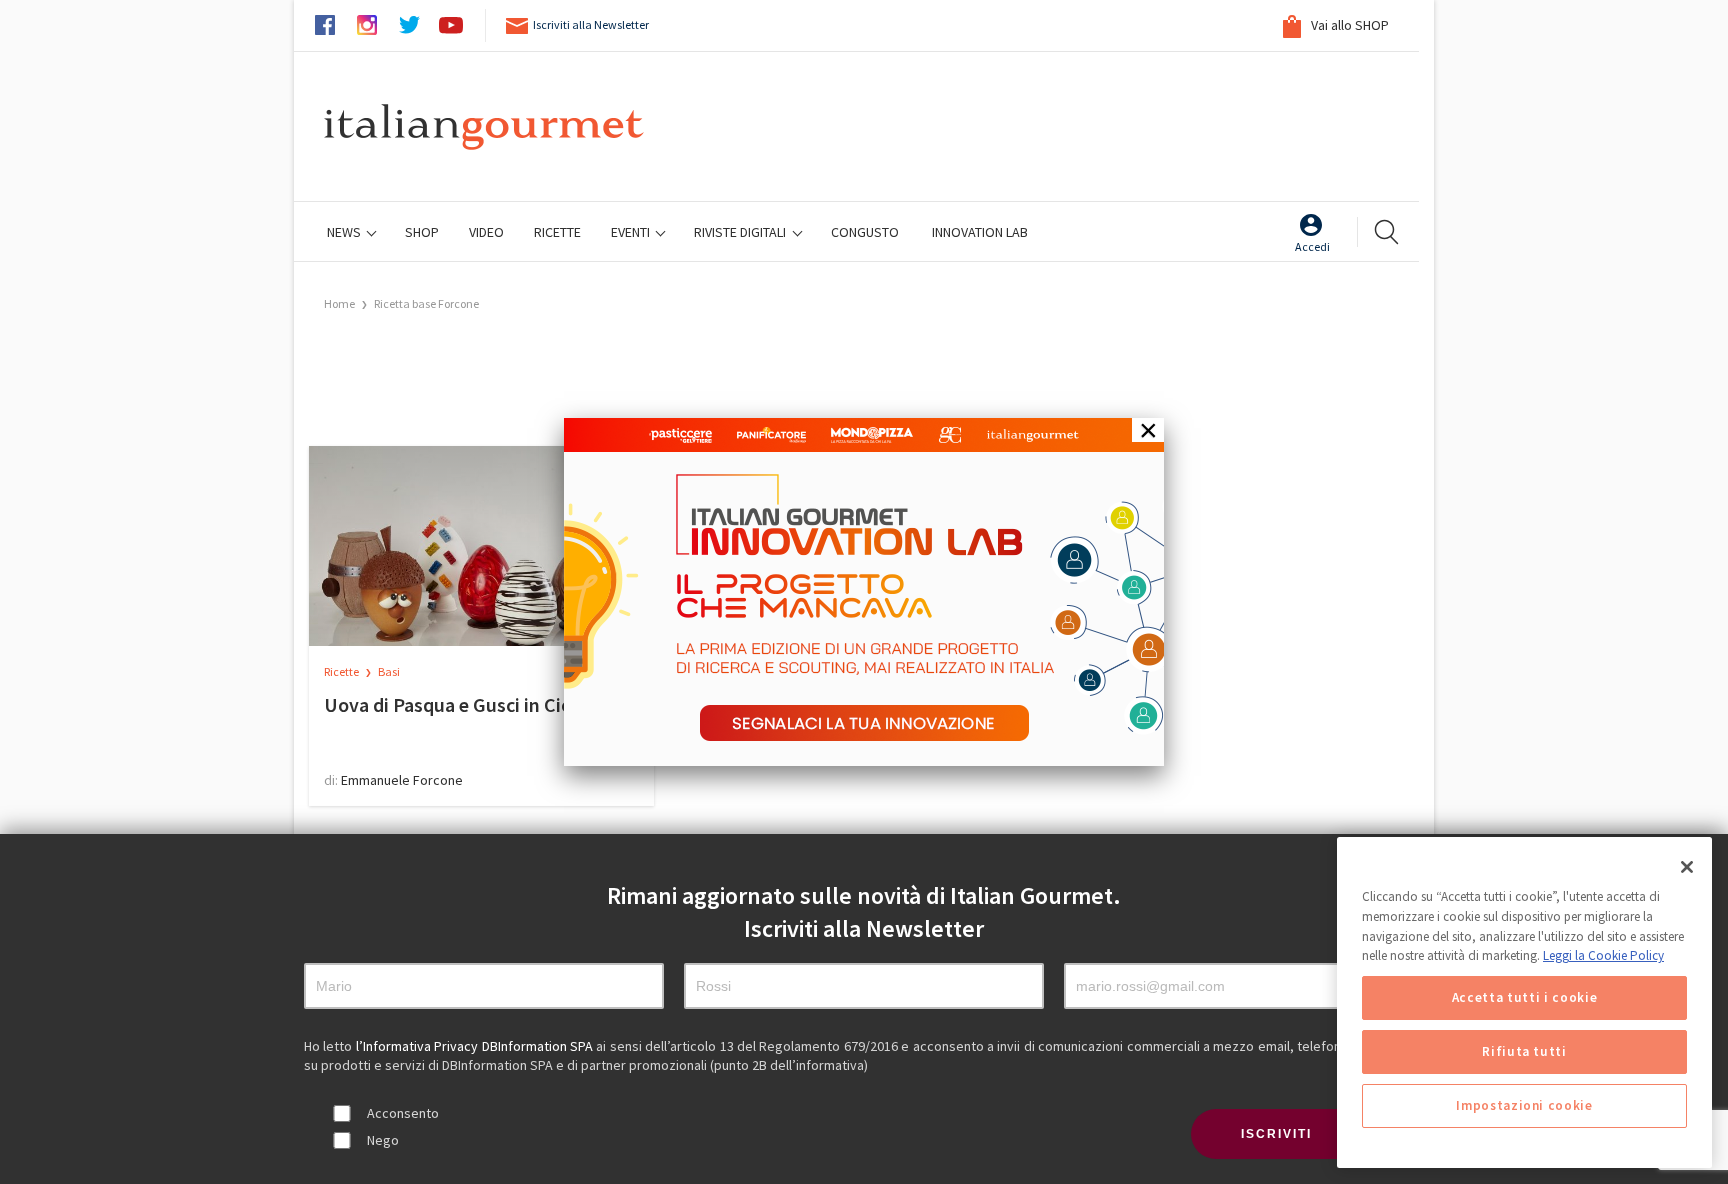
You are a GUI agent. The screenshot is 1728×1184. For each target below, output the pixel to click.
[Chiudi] (1687, 867)
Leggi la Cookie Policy (1603, 955)
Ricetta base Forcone (426, 303)
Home (339, 303)
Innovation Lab (980, 232)
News (345, 232)
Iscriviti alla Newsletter (591, 24)
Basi (389, 671)
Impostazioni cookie (1524, 1105)
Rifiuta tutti (1524, 1051)
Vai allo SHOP (1348, 25)
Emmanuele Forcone (402, 780)
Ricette (342, 671)
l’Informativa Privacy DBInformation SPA (476, 1046)
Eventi (632, 232)
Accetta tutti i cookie (1524, 997)
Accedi (1312, 246)
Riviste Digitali (741, 232)
